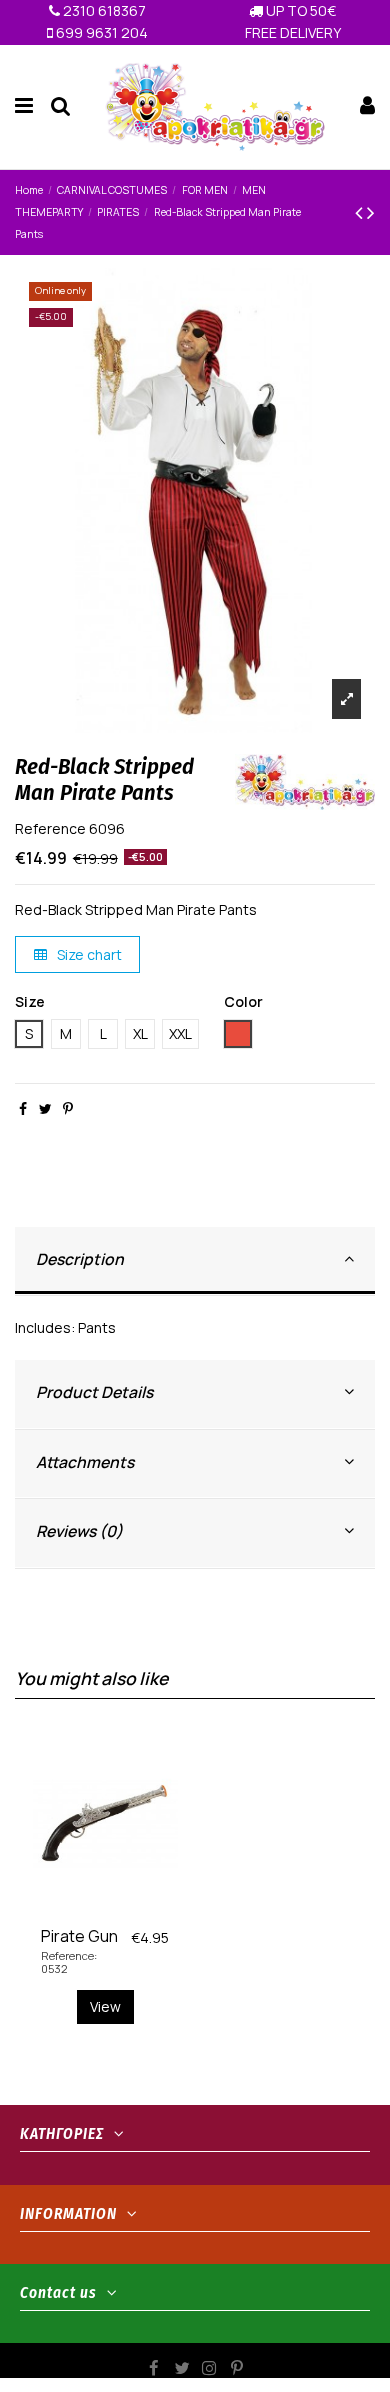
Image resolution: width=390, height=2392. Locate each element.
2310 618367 (103, 10)
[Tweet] (45, 1108)
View (105, 2006)
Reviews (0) (79, 1531)
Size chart (88, 954)
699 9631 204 (100, 32)
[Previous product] (361, 212)
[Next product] (371, 212)
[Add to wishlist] (91, 1911)
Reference (50, 828)
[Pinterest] (68, 1108)
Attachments (85, 1462)
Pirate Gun (79, 1936)
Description (80, 1259)
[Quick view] (119, 1911)
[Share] (23, 1108)
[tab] (195, 1261)
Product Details (94, 1392)
